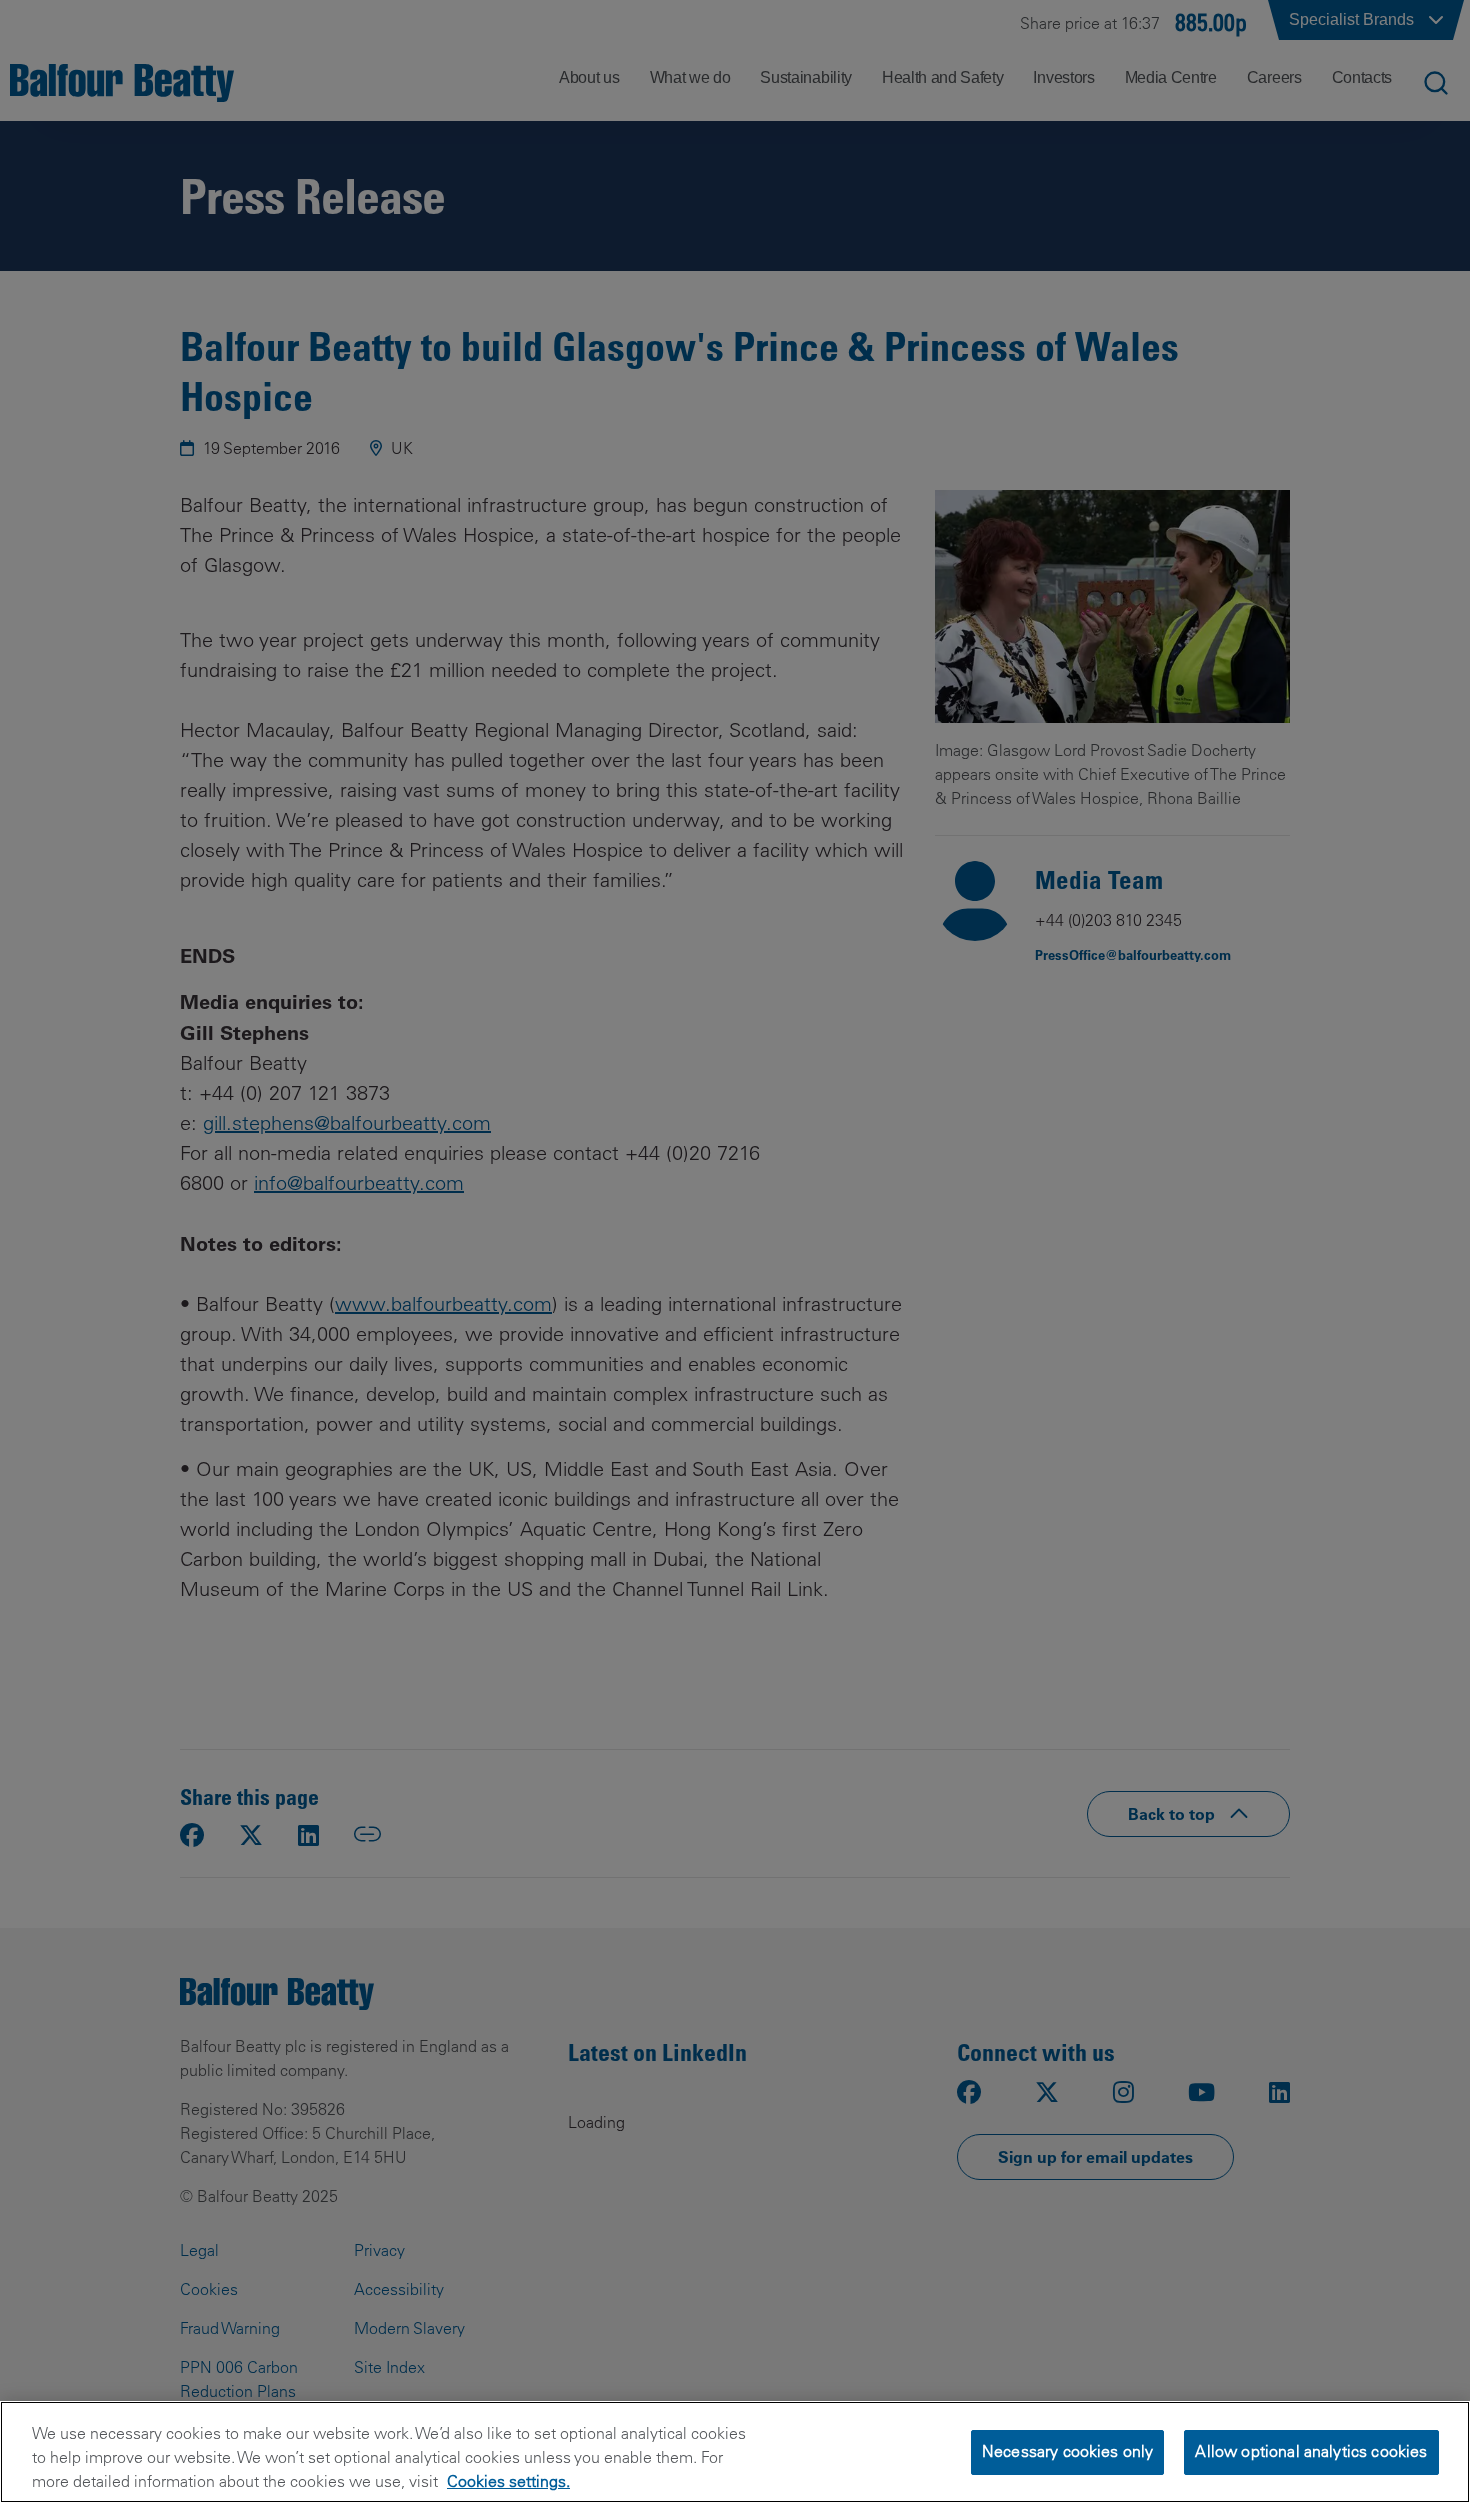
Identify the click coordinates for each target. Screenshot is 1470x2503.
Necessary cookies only (1068, 2451)
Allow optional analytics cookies (1311, 2451)
